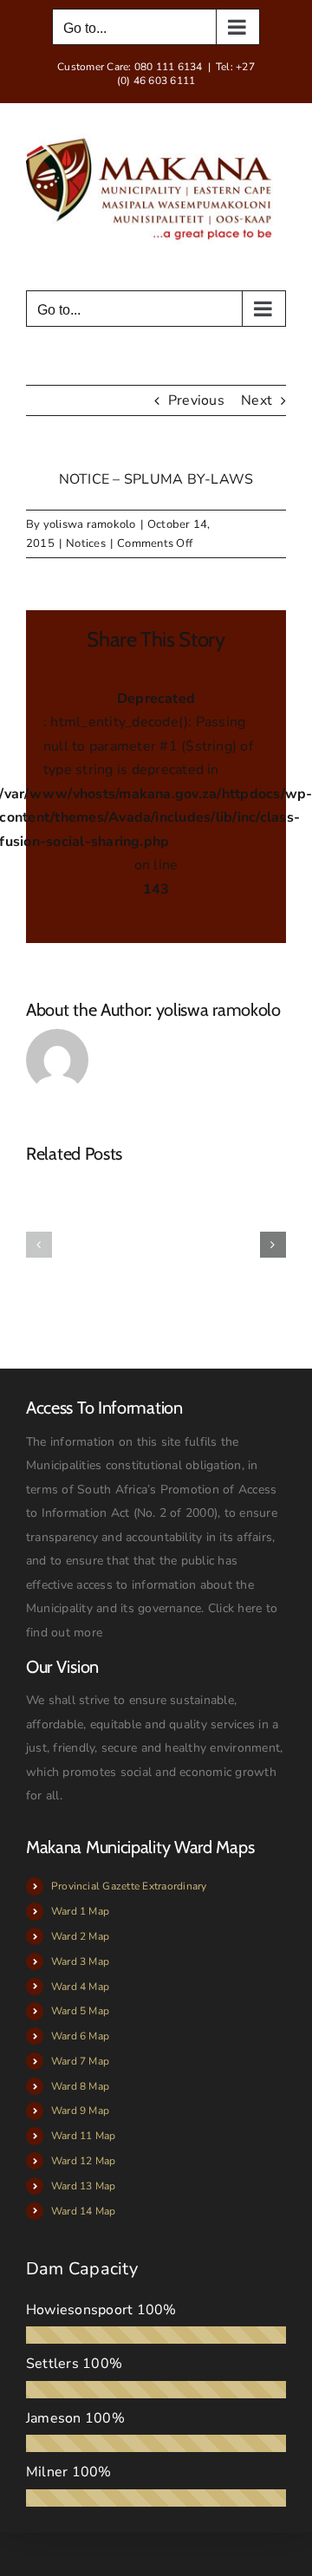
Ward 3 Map (80, 1961)
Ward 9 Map (80, 2111)
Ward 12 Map (84, 2161)
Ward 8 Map (80, 2086)
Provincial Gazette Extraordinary (129, 1886)
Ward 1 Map (80, 1911)
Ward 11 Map (84, 2136)
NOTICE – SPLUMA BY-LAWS (156, 479)
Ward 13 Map (84, 2186)
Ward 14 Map (84, 2211)
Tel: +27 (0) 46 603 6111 (186, 74)
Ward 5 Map (80, 2011)
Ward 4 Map (80, 1987)
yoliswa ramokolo (90, 524)
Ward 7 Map (80, 2061)
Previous (196, 400)
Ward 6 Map (80, 2036)
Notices (86, 543)
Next (257, 400)
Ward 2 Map (80, 1936)
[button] (39, 1245)
